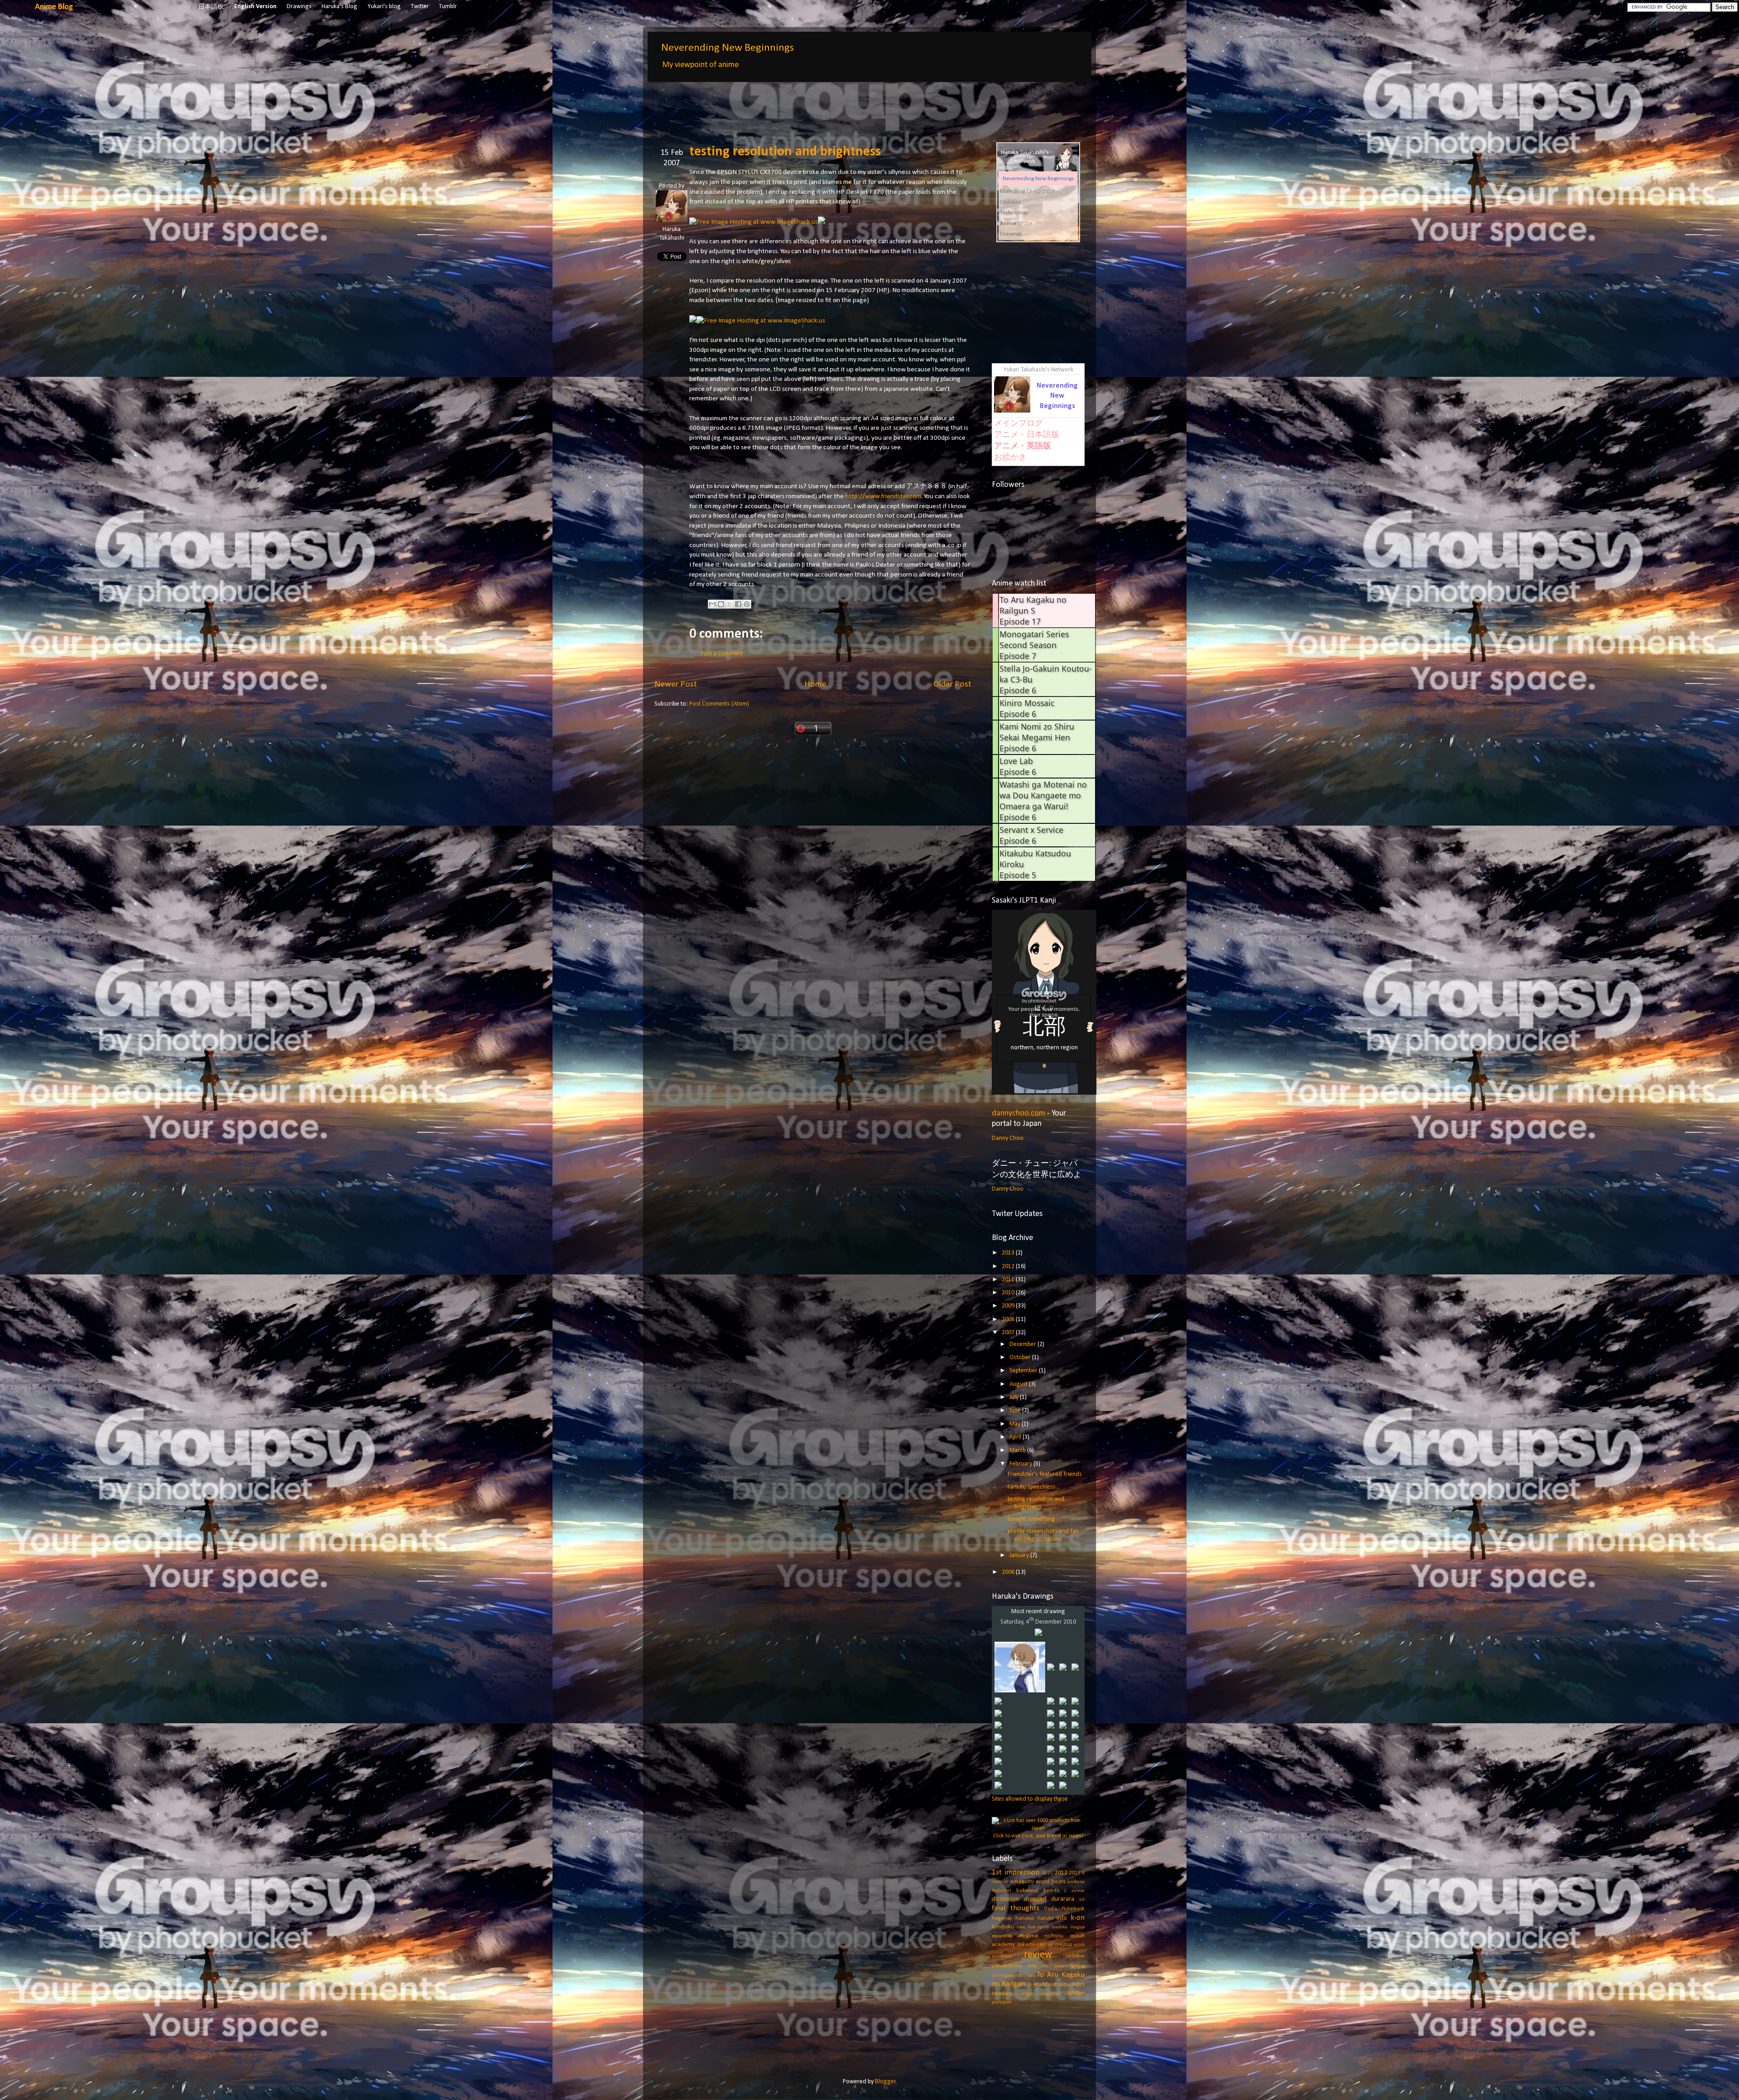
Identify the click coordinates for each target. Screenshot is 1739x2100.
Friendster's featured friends (1045, 1474)
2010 (1009, 1293)
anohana (1076, 1882)
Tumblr (448, 7)
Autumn (1002, 1891)
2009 (1009, 1306)
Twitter (420, 7)
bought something (1031, 1519)
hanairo (1025, 1918)
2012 (1009, 1266)
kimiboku (1003, 1927)
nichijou (1054, 1936)
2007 (1009, 1333)
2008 (1009, 1319)
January (1020, 1555)
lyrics (1043, 1927)
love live (1026, 1927)
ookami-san (1031, 1945)
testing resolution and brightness (785, 152)
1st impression (1016, 1872)
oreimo (1063, 1945)
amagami (1022, 1882)
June (1016, 1410)
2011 (1009, 1280)
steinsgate (1003, 1976)
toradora (1002, 1994)
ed (1082, 1900)
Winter (1076, 1993)
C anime (1074, 1891)
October (1021, 1358)
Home (815, 684)
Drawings (299, 7)
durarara (1063, 1899)
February (1021, 1464)
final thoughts (1016, 1908)
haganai (1002, 1918)
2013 (1009, 1253)
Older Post (952, 684)
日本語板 (211, 7)
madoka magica (1068, 1927)
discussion (1005, 1899)
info (1062, 1918)
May (1016, 1424)
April (1016, 1437)
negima (1029, 1936)
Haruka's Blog (339, 7)
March (1018, 1450)
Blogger (885, 2082)
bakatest (1027, 1891)
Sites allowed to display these (1030, 1799)
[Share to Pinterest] (747, 604)
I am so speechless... (1034, 1487)
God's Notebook (1064, 1909)
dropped (1035, 1899)
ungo (1026, 1994)
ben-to (1051, 1891)
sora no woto (1046, 1966)
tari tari (1026, 1976)
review (1038, 1955)
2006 (1009, 1572)
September (1024, 1371)
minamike (1002, 1936)
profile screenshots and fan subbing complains (1043, 1535)
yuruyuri (1002, 2002)
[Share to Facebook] (738, 604)
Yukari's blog (384, 7)
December (1023, 1344)
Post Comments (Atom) (719, 704)
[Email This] (712, 604)
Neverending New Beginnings (728, 48)
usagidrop (1049, 1994)
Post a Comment (722, 654)
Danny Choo (1008, 1138)
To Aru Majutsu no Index (1056, 1985)
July (1015, 1397)
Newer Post (676, 684)
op (1050, 1945)
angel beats (1051, 1882)
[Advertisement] (819, 106)
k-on (1078, 1918)
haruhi (1045, 1918)
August (1019, 1384)
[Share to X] (730, 604)
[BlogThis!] (721, 604)
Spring (1077, 1966)
